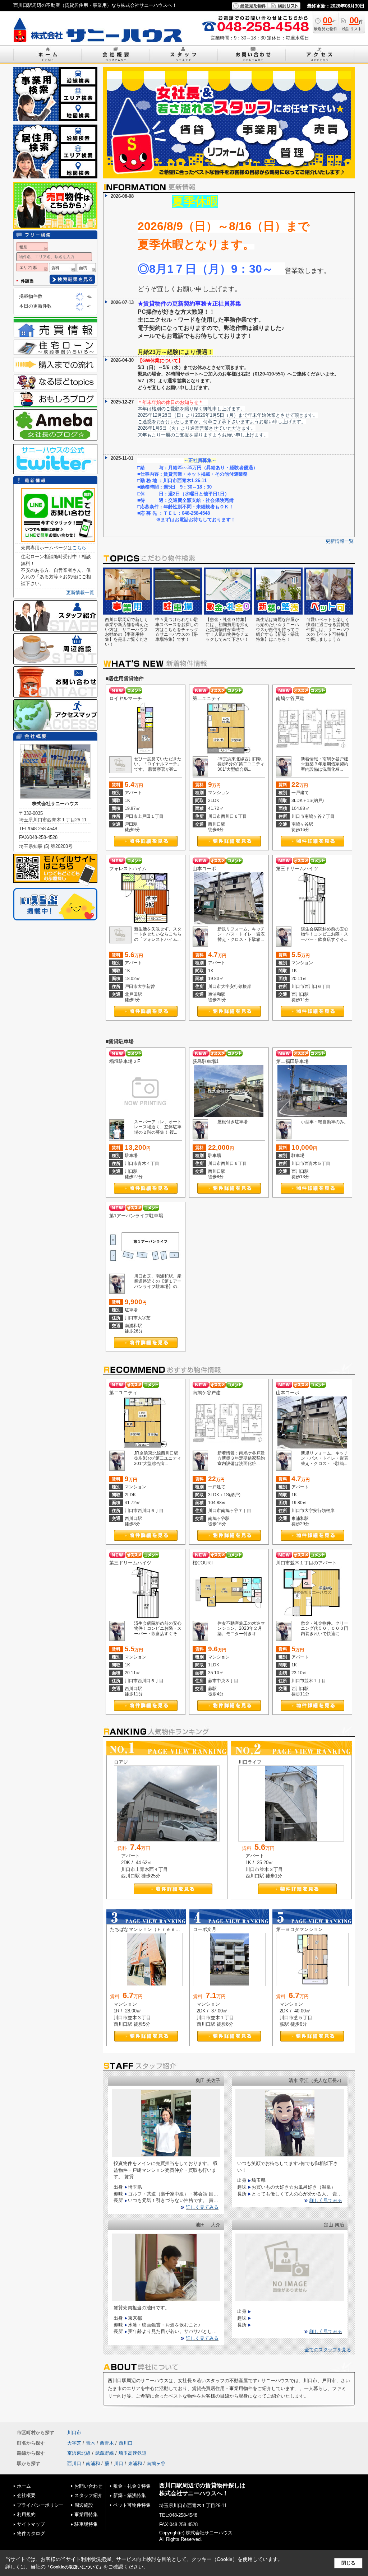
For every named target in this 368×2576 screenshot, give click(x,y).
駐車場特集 (86, 2524)
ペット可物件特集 (132, 2505)
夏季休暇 (195, 201)
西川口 (126, 2443)
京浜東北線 (79, 2453)
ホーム (24, 2486)
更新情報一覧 (340, 541)
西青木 (107, 2443)
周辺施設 (84, 2505)
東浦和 (135, 2463)
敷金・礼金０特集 (132, 2486)
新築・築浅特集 (130, 2495)
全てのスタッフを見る (328, 2350)
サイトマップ (31, 2524)
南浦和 (93, 2463)
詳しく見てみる (202, 2207)
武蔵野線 (105, 2453)
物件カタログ (31, 2533)
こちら (79, 548)
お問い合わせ (88, 2486)
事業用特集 (86, 2514)
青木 (91, 2443)
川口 (119, 2463)
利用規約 (26, 2514)
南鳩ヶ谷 (156, 2463)
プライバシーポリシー (40, 2505)
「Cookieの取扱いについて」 (74, 2567)
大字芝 (74, 2443)
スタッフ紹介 (88, 2495)
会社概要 (26, 2495)
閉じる (348, 2563)
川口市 (74, 2433)
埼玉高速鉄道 (133, 2453)
